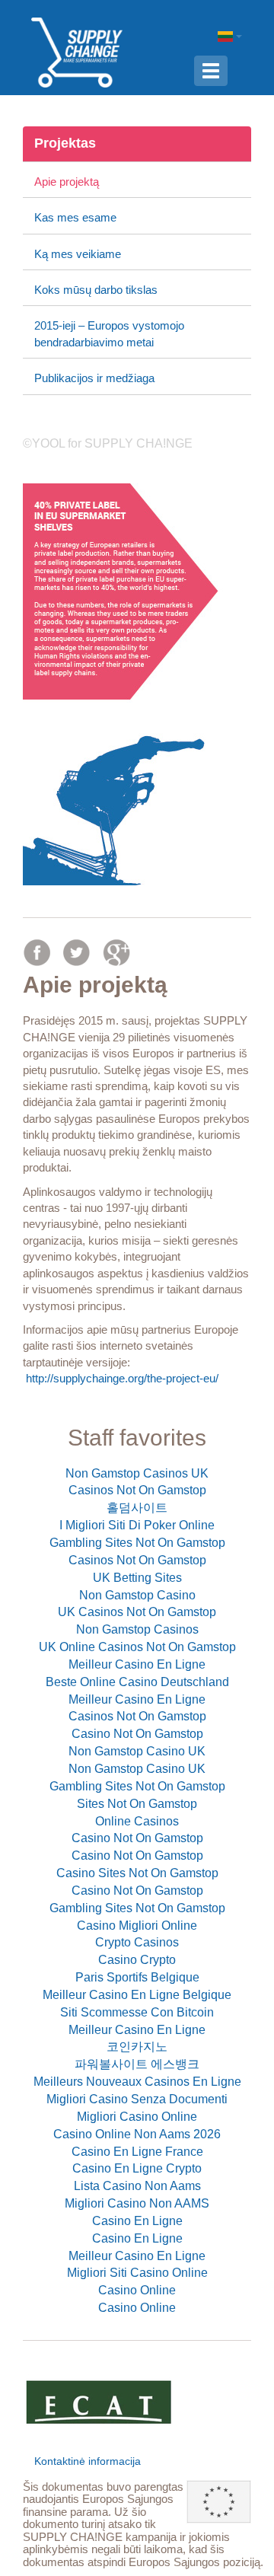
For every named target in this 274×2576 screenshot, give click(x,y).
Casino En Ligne (137, 2221)
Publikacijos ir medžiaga (94, 378)
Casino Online (137, 2290)
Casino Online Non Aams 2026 (137, 2134)
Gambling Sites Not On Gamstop (137, 1543)
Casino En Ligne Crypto (137, 2168)
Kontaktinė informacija (88, 2461)
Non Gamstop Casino (137, 1595)
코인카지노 (137, 2047)
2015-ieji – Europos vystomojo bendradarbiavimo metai (109, 333)
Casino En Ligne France (137, 2152)
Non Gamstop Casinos (137, 1629)
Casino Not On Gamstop (137, 1734)
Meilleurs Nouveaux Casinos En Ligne (137, 2082)
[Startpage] (77, 51)
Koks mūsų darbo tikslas (96, 290)
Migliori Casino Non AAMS (137, 2203)
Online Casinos (137, 1821)
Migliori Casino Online (137, 2117)
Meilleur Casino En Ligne (137, 1664)
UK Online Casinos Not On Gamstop (137, 1647)
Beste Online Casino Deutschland (137, 1682)
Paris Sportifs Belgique (137, 1977)
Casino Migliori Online (137, 1926)
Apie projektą (67, 182)
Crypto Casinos (137, 1942)
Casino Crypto (137, 1960)
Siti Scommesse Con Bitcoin (137, 2012)
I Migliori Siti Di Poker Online (137, 1525)
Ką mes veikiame (78, 254)
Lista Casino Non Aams (137, 2186)
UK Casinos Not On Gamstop (137, 1612)
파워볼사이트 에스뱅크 (137, 2064)
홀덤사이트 (137, 1508)
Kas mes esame (75, 217)
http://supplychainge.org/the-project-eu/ (122, 1378)
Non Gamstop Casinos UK (137, 1473)
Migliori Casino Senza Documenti (137, 2099)
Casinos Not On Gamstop (137, 1490)
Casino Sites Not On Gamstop (137, 1873)
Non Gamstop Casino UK (137, 1751)
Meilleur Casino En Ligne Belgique (137, 1995)
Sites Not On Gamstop (137, 1804)
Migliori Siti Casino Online (137, 2273)
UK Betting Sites (137, 1578)
